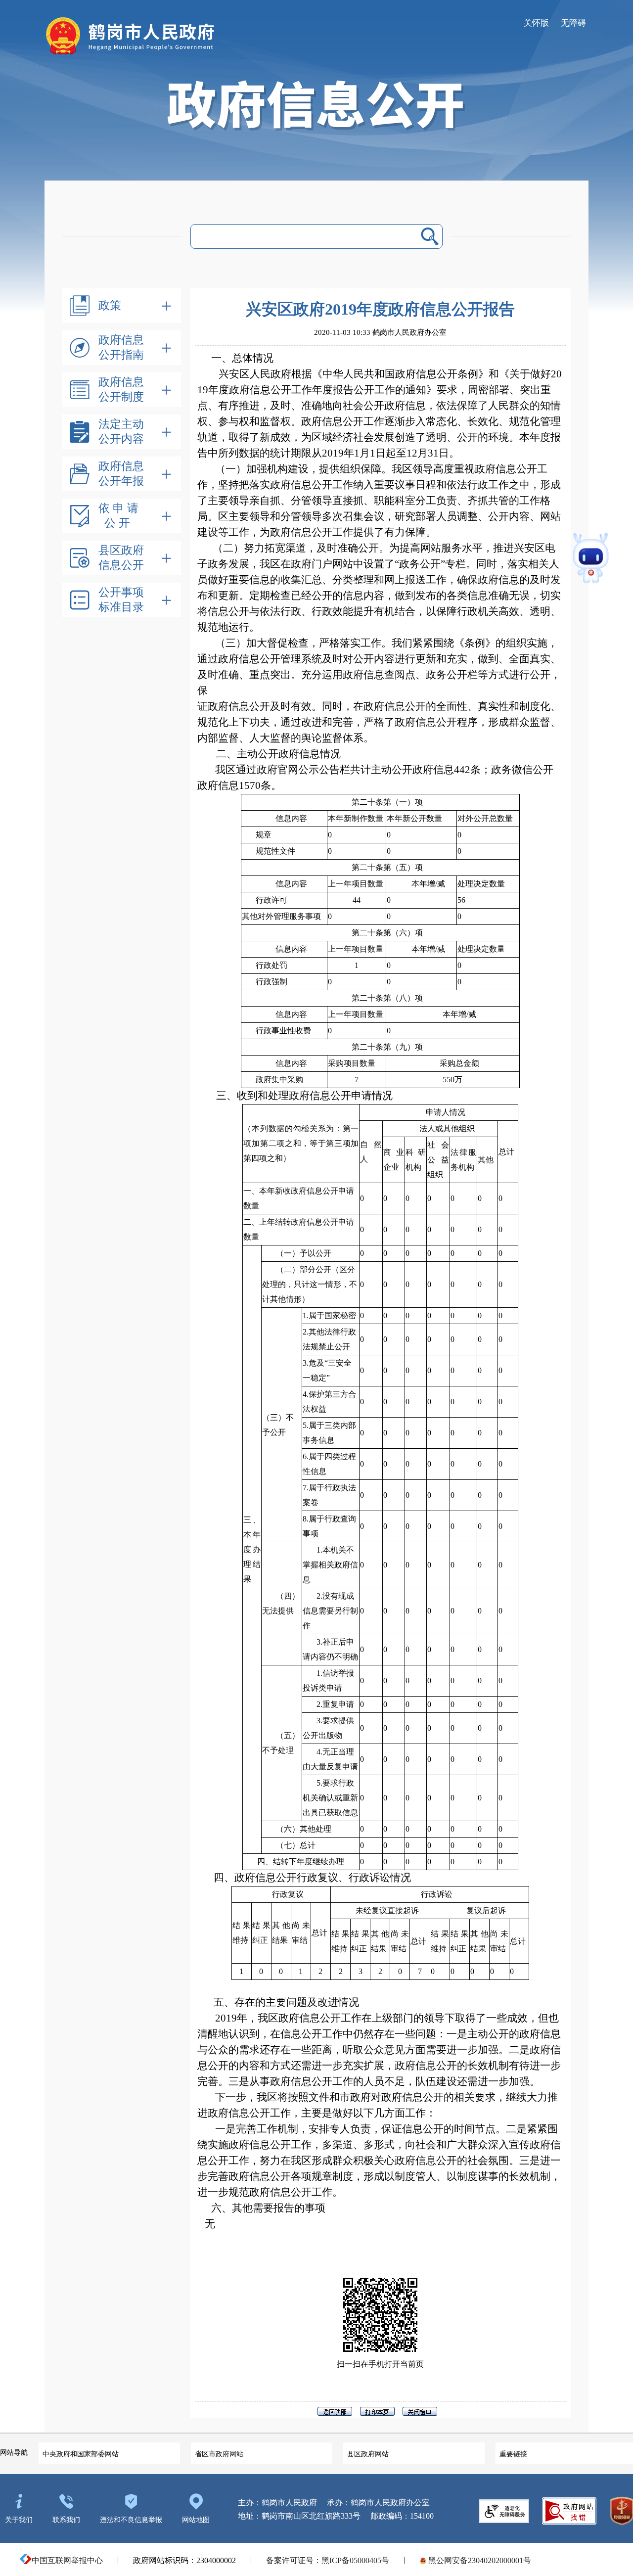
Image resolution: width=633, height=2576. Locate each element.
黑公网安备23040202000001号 (479, 2560)
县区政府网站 (368, 2454)
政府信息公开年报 (121, 474)
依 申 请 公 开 (118, 516)
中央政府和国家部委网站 (81, 2454)
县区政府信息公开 (121, 558)
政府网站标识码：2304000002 (184, 2560)
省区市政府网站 (219, 2454)
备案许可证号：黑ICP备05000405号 (328, 2560)
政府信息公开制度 (121, 390)
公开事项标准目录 (121, 600)
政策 (110, 305)
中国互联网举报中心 (67, 2560)
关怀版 (536, 23)
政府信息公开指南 (121, 347)
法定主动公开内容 (121, 432)
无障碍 (573, 23)
